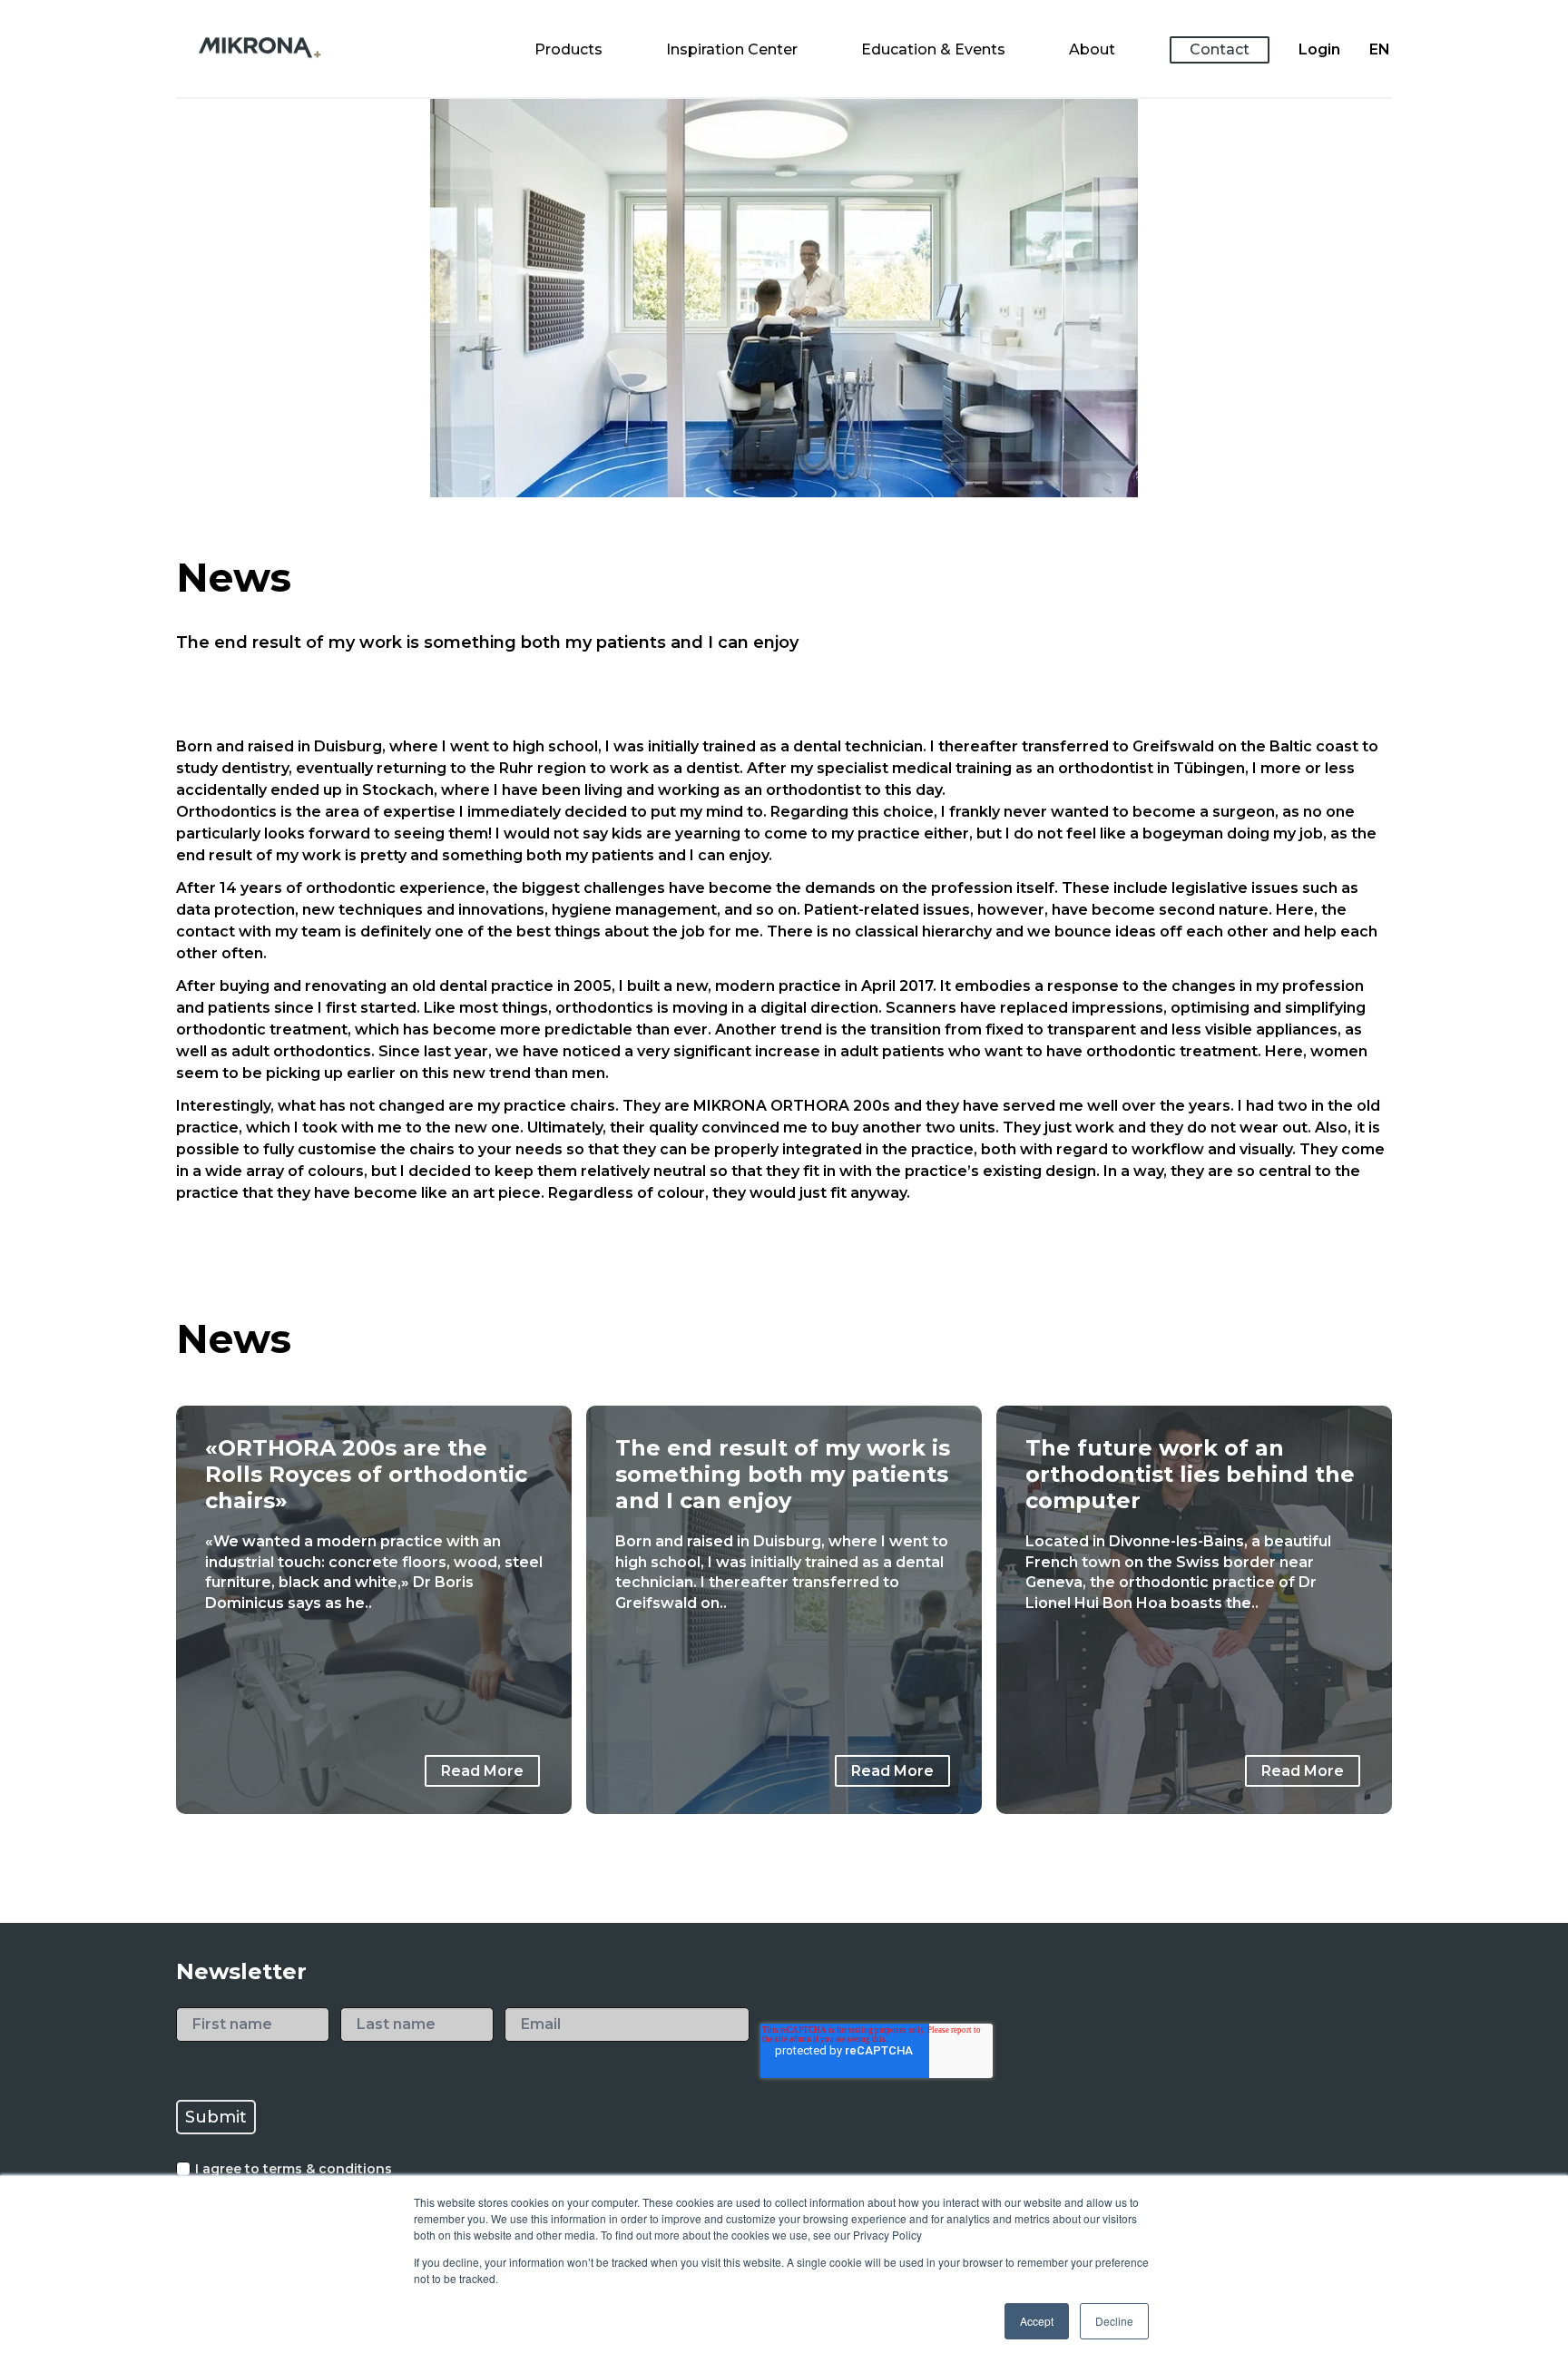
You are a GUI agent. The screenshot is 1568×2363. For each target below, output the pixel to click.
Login (1319, 49)
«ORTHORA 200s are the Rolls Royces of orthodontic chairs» (366, 1474)
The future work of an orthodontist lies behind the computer (1190, 1474)
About (1092, 49)
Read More (482, 1771)
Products (568, 49)
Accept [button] (1037, 2321)
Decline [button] (1114, 2321)
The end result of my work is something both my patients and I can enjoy (783, 1474)
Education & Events (933, 49)
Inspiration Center (732, 49)
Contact (1220, 49)
